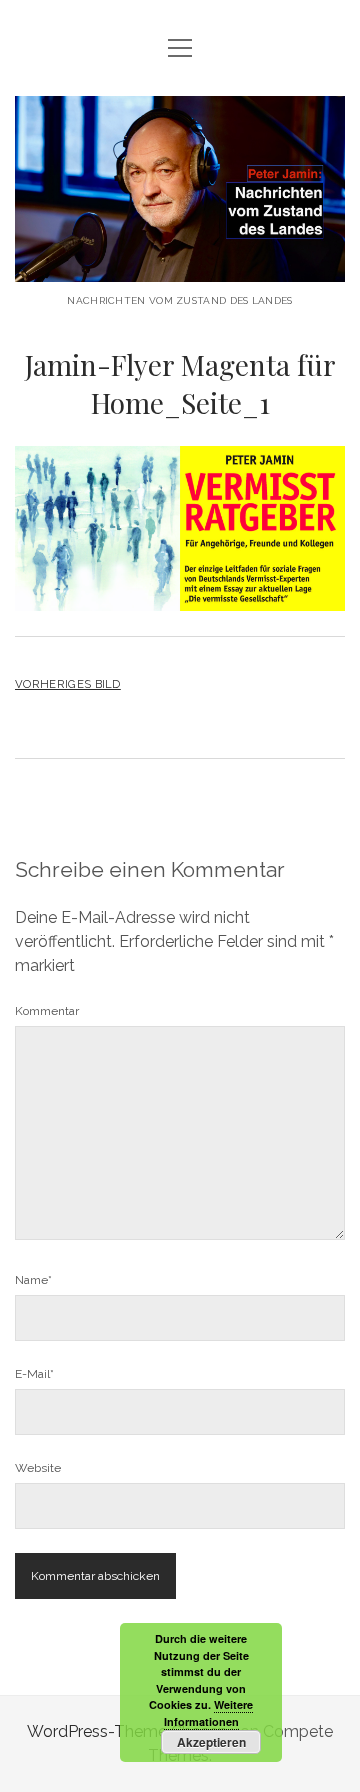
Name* (33, 1280)
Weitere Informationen (209, 1713)
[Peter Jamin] (180, 266)
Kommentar (47, 1011)
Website (38, 1468)
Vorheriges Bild (68, 684)
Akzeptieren (211, 1742)
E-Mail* (34, 1374)
